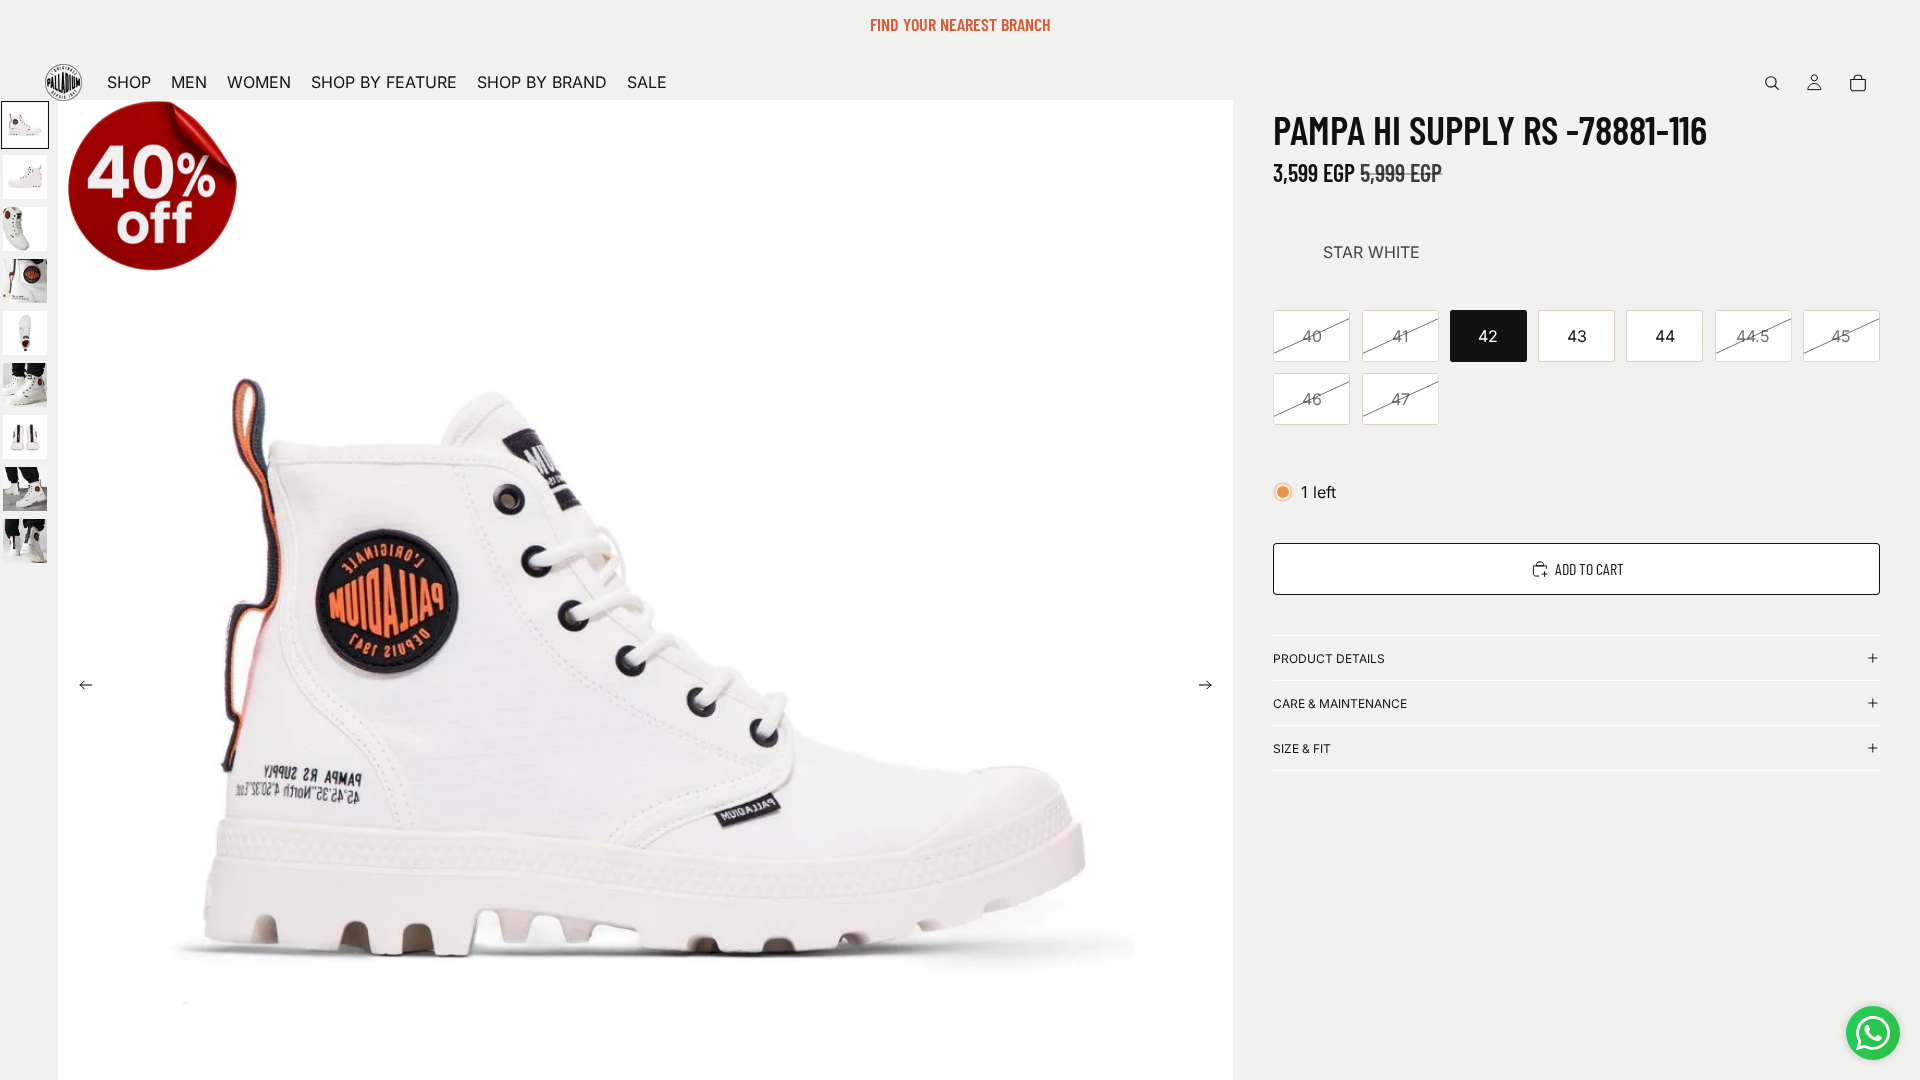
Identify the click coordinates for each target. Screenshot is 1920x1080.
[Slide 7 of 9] (25, 437)
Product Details (1329, 658)
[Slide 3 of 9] (25, 229)
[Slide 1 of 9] (25, 125)
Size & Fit (1302, 748)
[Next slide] (1211, 688)
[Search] (1772, 83)
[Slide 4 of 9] (25, 281)
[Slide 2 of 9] (25, 177)
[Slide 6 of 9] (25, 385)
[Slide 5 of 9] (25, 333)
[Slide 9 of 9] (25, 541)
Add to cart (1589, 568)
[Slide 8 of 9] (25, 489)
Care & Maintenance (1340, 703)
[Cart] (1858, 83)
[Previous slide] (80, 688)
